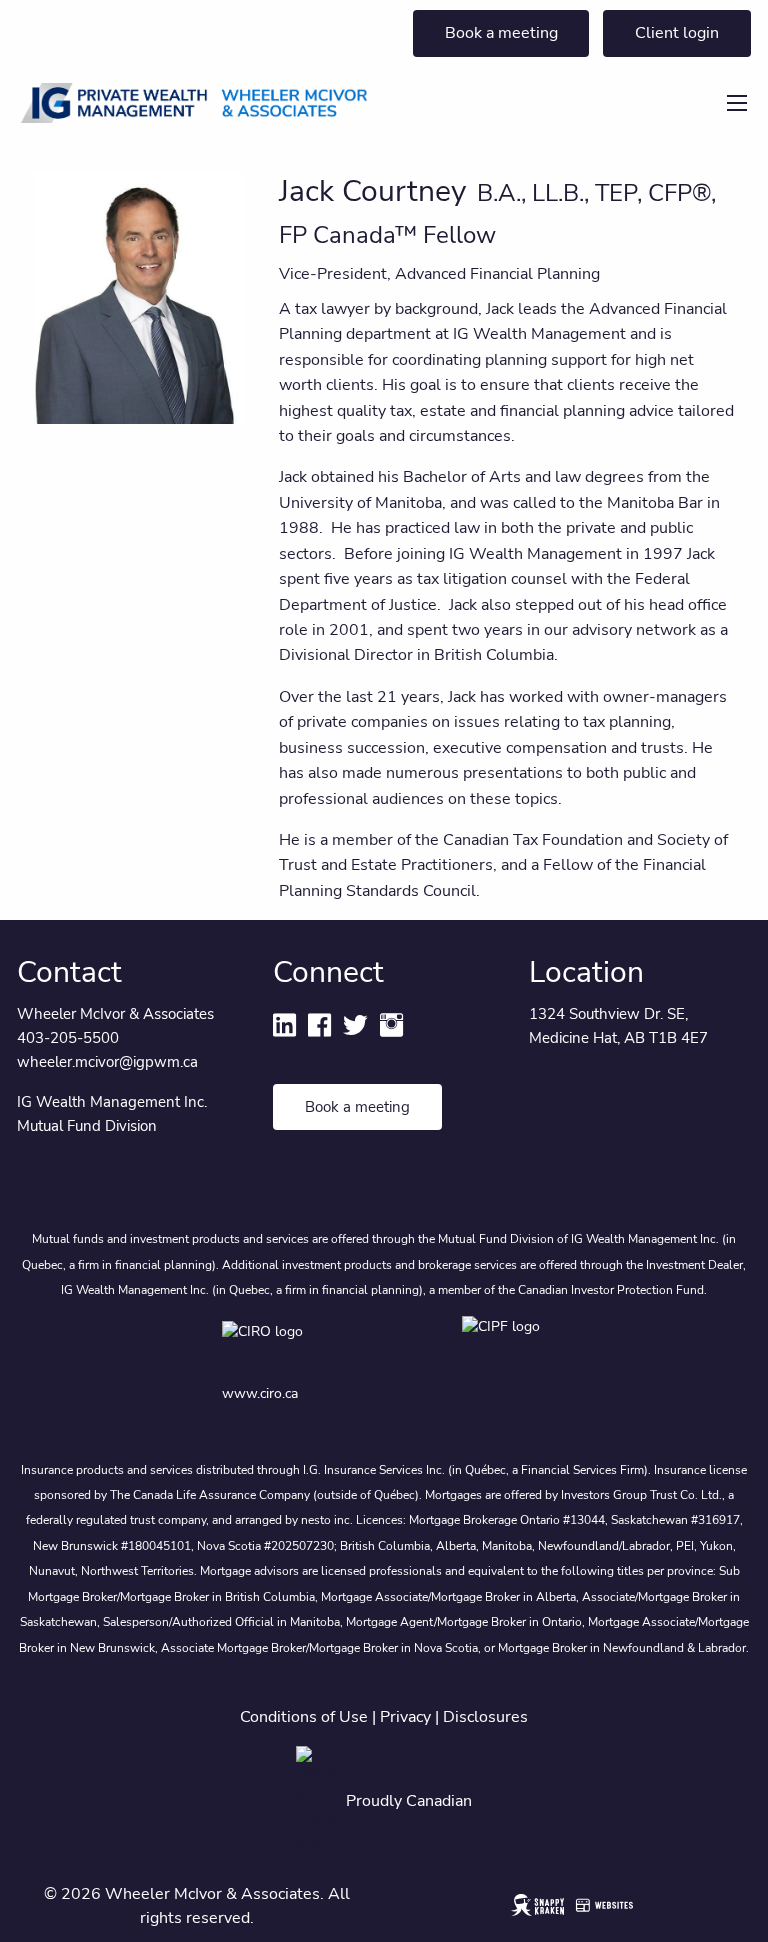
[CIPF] (504, 1345)
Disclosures (485, 1717)
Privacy (405, 1717)
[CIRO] (322, 1345)
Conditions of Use (304, 1717)
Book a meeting (501, 33)
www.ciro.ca (260, 1393)
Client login (677, 33)
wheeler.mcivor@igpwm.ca (107, 1062)
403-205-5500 (68, 1038)
